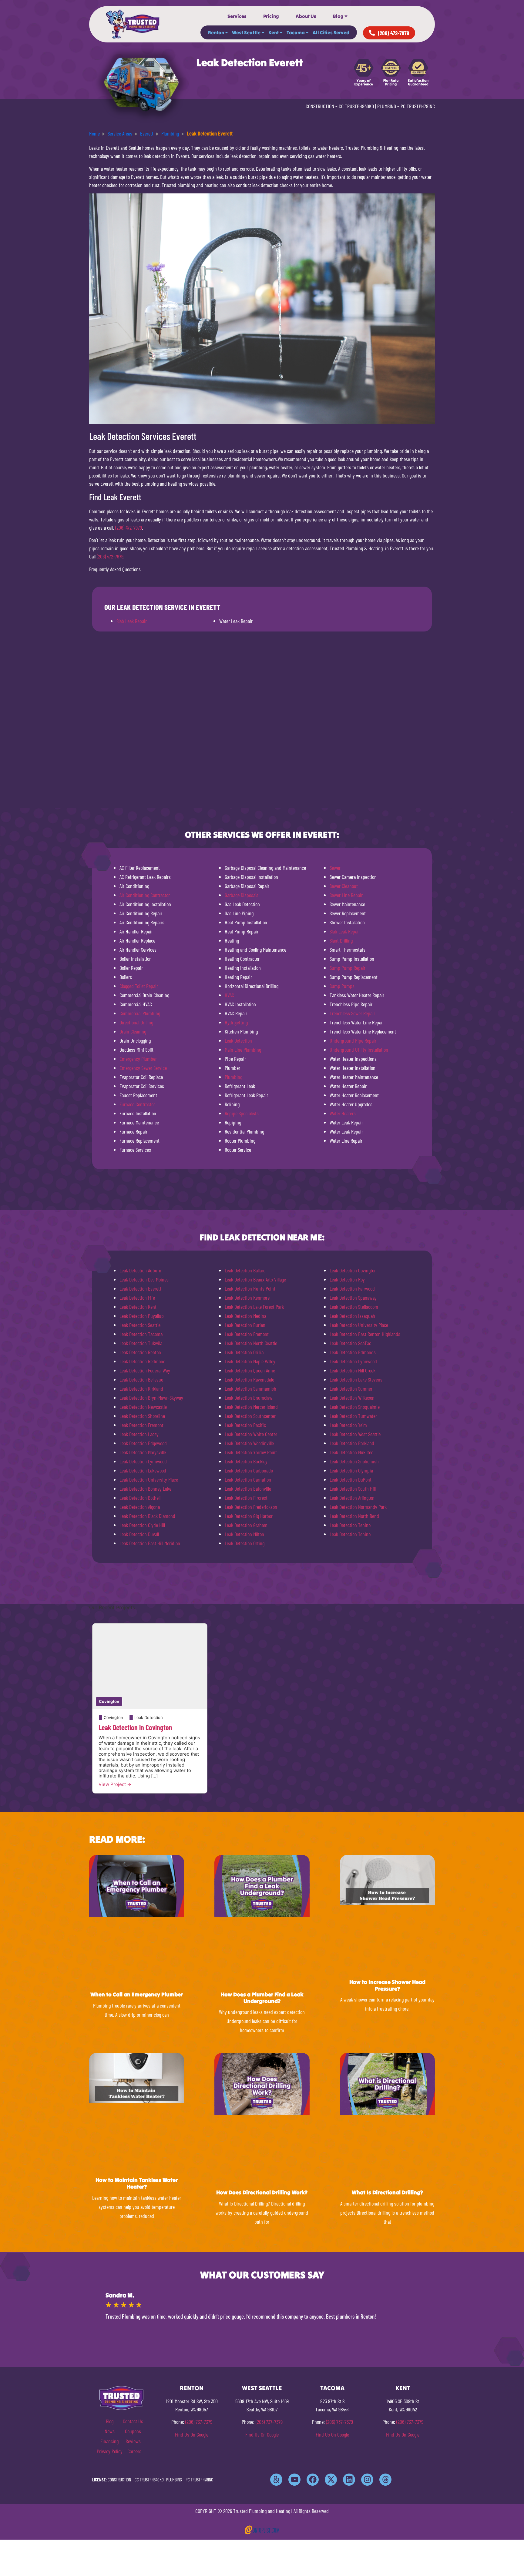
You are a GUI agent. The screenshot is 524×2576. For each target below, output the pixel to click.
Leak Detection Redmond (143, 1361)
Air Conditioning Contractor (145, 895)
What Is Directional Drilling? (387, 2192)
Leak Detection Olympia (351, 1470)
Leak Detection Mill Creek (353, 1370)
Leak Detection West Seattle (355, 1434)
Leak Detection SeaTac (350, 1343)
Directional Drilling (136, 1022)
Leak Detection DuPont (351, 1479)
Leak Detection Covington (353, 1270)
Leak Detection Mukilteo (351, 1452)
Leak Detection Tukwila (141, 1343)
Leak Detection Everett (140, 1288)
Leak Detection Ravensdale (249, 1379)
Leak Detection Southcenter (250, 1416)
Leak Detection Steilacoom (354, 1307)
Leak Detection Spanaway (353, 1298)
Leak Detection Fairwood (352, 1288)
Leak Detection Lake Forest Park (254, 1307)
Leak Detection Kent (138, 1307)
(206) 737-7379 (199, 2422)
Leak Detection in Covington (135, 1727)
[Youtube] (294, 2480)
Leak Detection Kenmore (247, 1298)
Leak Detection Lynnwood (143, 1461)
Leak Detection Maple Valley (250, 1361)
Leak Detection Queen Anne (250, 1370)
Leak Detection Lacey (139, 1434)
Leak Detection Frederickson (251, 1507)
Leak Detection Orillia (244, 1352)
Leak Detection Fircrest (246, 1498)
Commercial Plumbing (140, 1013)
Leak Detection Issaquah (352, 1316)
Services (237, 16)
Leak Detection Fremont (141, 1425)
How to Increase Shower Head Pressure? (387, 1985)
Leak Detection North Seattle (251, 1343)
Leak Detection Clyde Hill (142, 1525)
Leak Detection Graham (246, 1525)
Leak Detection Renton (140, 1352)
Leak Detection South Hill (353, 1489)
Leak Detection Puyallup (142, 1316)
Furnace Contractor (137, 1104)
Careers (134, 2451)
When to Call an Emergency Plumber (137, 1994)
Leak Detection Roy (347, 1279)
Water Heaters (343, 1113)
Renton (216, 32)
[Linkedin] (349, 2480)
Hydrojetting (236, 1022)
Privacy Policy (110, 2451)
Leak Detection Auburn (140, 1270)
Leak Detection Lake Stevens (356, 1379)
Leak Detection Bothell (140, 1498)
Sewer (335, 868)
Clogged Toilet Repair (139, 986)
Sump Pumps (342, 986)
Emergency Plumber (138, 1059)
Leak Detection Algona (140, 1507)
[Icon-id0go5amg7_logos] (276, 2480)
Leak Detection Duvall (139, 1534)
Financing (109, 2441)
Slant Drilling (341, 940)
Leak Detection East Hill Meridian (150, 1543)
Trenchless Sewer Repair (352, 1013)
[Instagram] (367, 2480)
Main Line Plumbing (243, 1050)
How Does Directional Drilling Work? (262, 2192)
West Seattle (246, 32)
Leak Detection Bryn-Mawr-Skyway (151, 1398)
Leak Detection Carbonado (249, 1470)
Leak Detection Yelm (348, 1425)
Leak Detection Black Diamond (147, 1516)
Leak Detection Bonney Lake (145, 1489)
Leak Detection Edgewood (143, 1443)
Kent (274, 32)
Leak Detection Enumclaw (249, 1398)
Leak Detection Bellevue (141, 1379)
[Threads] (385, 2480)
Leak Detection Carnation (248, 1479)
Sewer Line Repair (346, 895)
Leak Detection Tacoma (141, 1334)
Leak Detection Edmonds (353, 1352)
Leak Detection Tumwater (353, 1416)
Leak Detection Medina (245, 1316)
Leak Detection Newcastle (143, 1407)
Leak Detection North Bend (354, 1516)
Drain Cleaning (133, 1031)
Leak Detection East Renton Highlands (365, 1334)
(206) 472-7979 (129, 528)
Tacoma (296, 32)
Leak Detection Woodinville (249, 1443)
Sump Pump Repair (348, 968)
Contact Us (133, 2421)
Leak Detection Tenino (350, 1525)
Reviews (133, 2441)
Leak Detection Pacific (245, 1425)
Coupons (133, 2431)
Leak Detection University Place (149, 1479)
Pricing (271, 16)
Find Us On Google (192, 2434)
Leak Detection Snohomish (354, 1461)
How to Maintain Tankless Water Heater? (137, 2183)
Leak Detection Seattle (140, 1325)
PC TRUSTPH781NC (418, 106)
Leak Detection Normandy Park (358, 1507)
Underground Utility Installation (359, 1050)
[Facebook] (313, 2480)
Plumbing (233, 1077)
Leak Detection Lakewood (143, 1470)
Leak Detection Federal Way (145, 1370)
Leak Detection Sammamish (250, 1388)
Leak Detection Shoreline (142, 1416)
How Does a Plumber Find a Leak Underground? (262, 1998)
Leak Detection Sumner (351, 1388)
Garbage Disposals (242, 895)
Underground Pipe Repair (353, 1040)
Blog (338, 16)
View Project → (115, 1784)
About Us (306, 16)
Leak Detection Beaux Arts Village (255, 1279)
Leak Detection (238, 1040)
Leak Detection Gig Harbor (249, 1516)
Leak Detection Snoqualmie (355, 1407)
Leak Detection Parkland (352, 1443)
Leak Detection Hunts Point (250, 1288)
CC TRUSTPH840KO (356, 106)
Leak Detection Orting (245, 1543)
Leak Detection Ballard (245, 1270)
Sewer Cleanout (344, 886)
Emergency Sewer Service (143, 1068)
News (110, 2431)
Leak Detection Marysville (143, 1452)
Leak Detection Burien (245, 1325)
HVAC (229, 995)
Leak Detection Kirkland (141, 1388)
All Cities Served (331, 32)
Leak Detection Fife (137, 1298)
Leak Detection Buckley (246, 1461)
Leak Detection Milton (244, 1534)
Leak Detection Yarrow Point (251, 1452)
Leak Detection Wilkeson (352, 1398)
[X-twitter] (331, 2480)
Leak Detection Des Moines (144, 1279)
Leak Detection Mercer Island (251, 1407)
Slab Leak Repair (132, 621)
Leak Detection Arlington (352, 1498)
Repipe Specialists (242, 1113)
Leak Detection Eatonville (248, 1489)
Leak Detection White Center (251, 1434)
